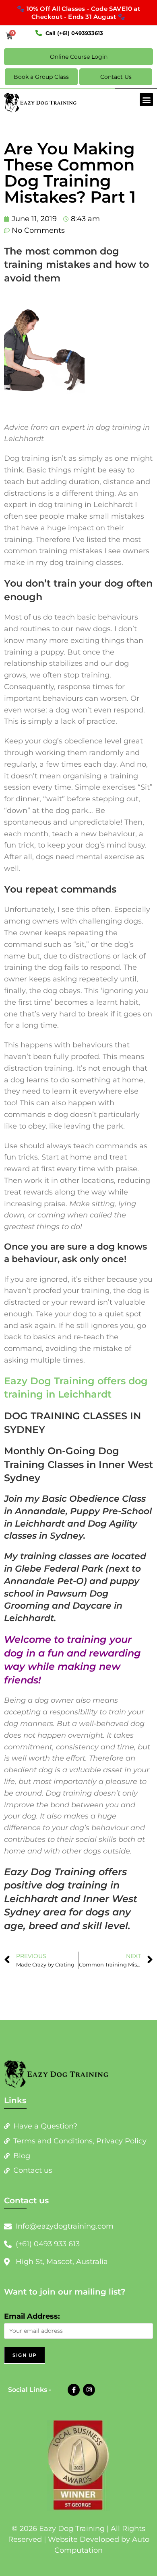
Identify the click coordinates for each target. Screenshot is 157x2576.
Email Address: (32, 2316)
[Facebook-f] (74, 2390)
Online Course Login (79, 57)
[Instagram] (89, 2390)
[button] (146, 100)
